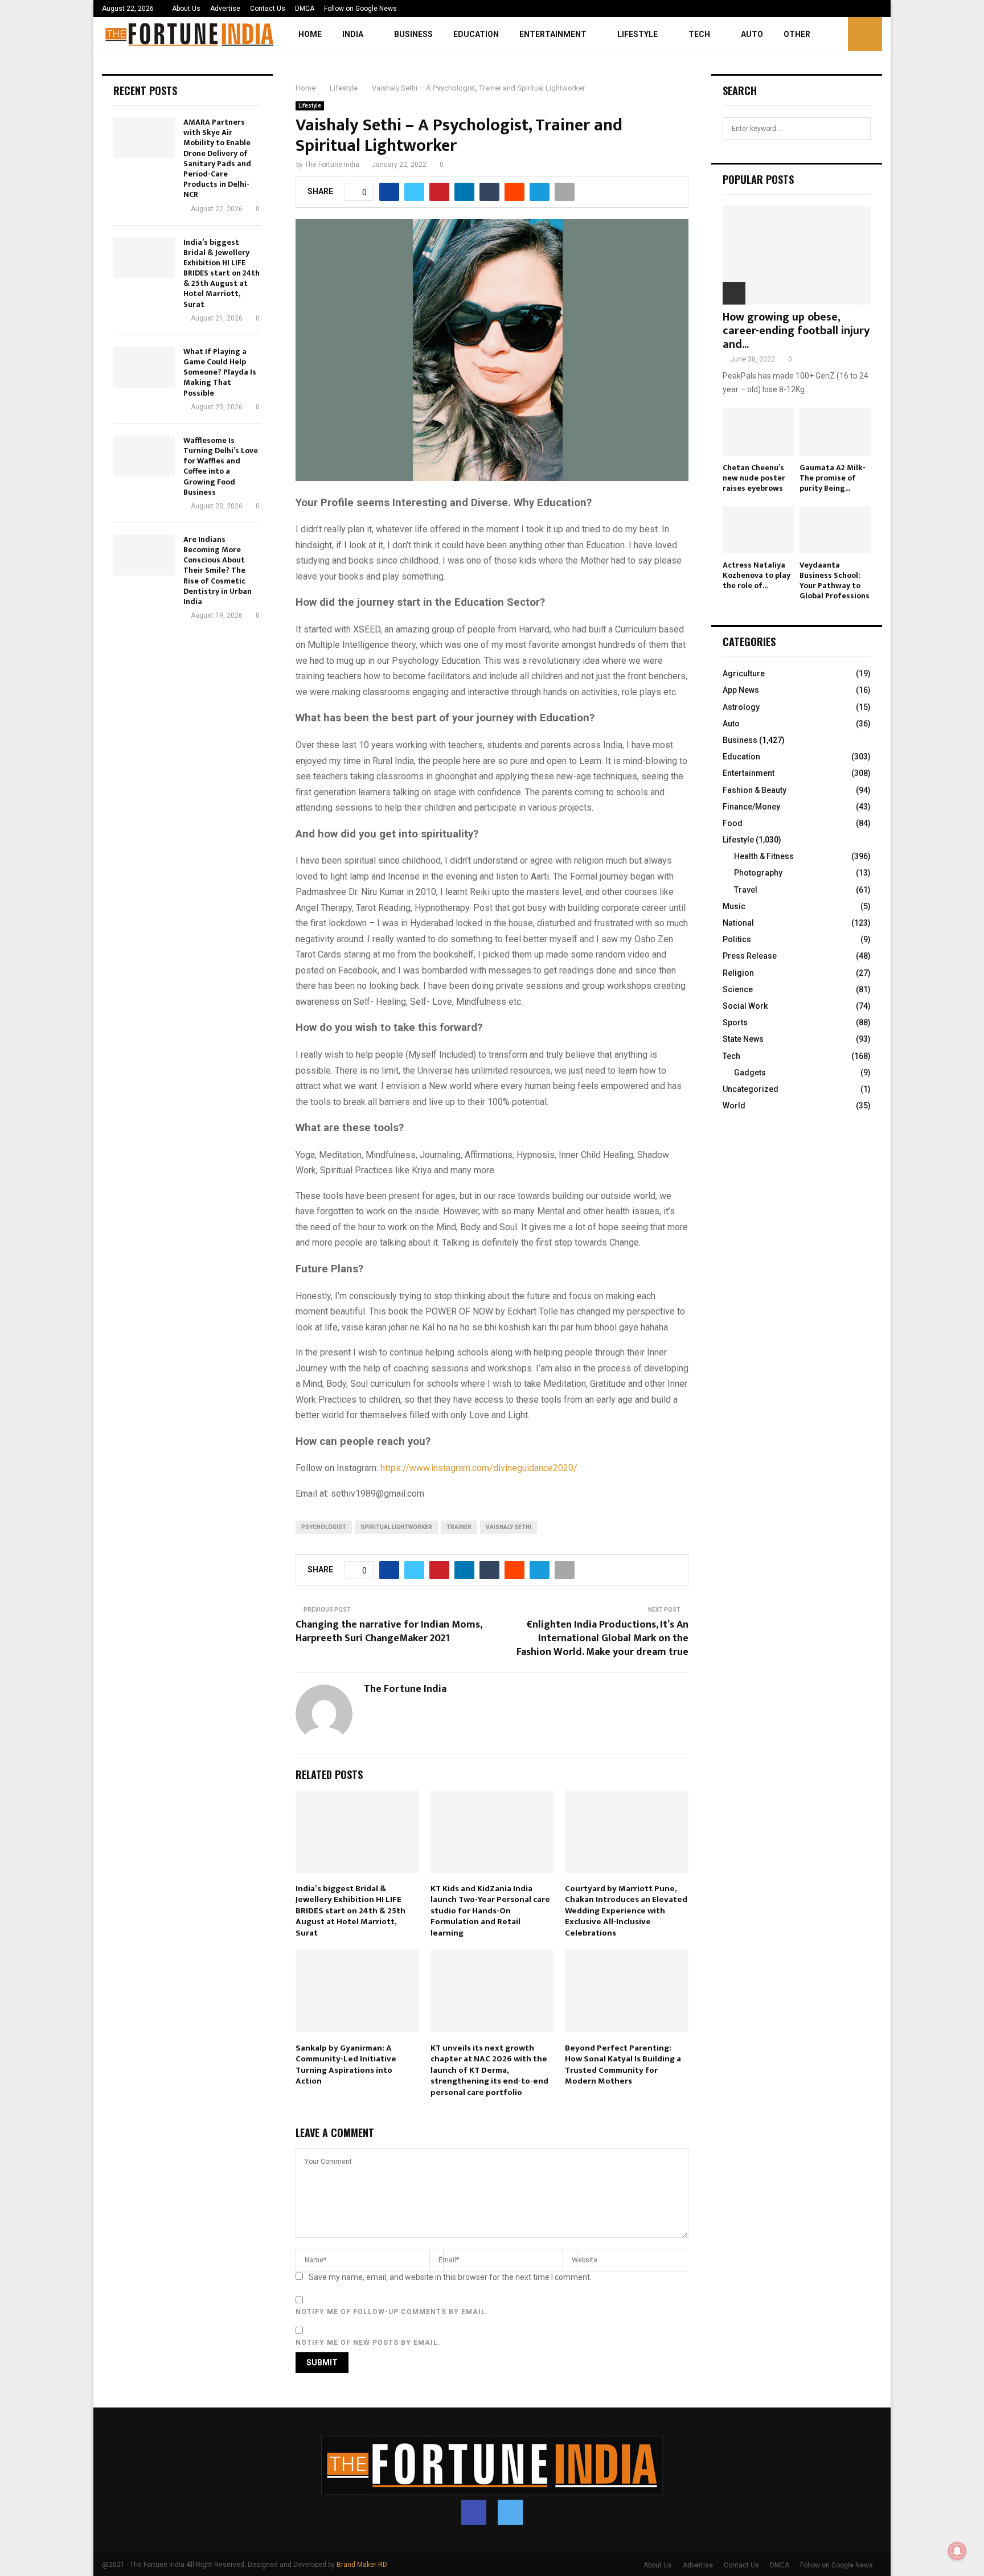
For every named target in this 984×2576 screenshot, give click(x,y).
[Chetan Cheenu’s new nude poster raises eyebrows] (758, 432)
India (353, 34)
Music (734, 906)
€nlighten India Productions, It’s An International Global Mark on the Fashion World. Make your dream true (602, 1638)
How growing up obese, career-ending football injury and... (796, 331)
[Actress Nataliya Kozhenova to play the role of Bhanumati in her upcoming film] (758, 530)
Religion (738, 973)
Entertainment (553, 34)
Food (733, 823)
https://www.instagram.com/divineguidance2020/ (479, 1468)
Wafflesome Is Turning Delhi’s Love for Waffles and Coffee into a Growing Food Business (221, 466)
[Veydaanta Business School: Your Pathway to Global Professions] (835, 530)
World (734, 1106)
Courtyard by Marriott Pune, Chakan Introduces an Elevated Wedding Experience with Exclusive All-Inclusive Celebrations (626, 1911)
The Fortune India (332, 165)
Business (413, 34)
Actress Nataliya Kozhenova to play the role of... (757, 575)
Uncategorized (751, 1089)
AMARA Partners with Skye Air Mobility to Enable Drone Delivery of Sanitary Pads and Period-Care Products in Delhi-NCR (217, 158)
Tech (699, 34)
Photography (758, 873)
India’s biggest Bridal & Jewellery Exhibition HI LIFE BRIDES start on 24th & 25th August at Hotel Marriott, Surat (350, 1911)
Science (738, 989)
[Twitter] (510, 2512)
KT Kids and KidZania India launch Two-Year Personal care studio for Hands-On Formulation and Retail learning (490, 1911)
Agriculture (744, 673)
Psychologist (324, 1527)
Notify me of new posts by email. (368, 2343)
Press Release (750, 956)
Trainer (459, 1527)
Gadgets (750, 1073)
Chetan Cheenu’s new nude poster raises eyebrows (754, 478)
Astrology (741, 707)
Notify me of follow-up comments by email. (392, 2312)
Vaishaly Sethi (509, 1527)
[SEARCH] (859, 129)
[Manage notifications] (957, 2551)
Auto (752, 34)
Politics (737, 939)
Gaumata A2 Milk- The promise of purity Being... (833, 478)
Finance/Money (751, 807)
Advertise (225, 9)
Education (476, 34)
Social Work (745, 1006)
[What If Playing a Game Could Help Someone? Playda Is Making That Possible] (144, 367)
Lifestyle (637, 34)
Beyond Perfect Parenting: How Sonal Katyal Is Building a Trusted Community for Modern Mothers (623, 2065)
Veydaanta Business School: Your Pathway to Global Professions (835, 580)
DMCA (305, 9)
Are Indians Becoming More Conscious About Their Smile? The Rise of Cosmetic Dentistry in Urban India (218, 570)
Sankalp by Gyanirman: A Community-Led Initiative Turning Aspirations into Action (346, 2065)
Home (310, 34)
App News (741, 690)
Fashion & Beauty (755, 790)
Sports (735, 1022)
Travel (746, 890)
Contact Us (268, 9)
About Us (186, 9)
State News (743, 1039)
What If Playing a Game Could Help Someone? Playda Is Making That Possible (220, 372)
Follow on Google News (360, 9)
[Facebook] (474, 2512)
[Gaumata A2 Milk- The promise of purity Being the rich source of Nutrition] (835, 432)
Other (797, 34)
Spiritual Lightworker (396, 1527)
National (738, 923)
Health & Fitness (764, 856)
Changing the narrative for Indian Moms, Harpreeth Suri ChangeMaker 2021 (389, 1632)
